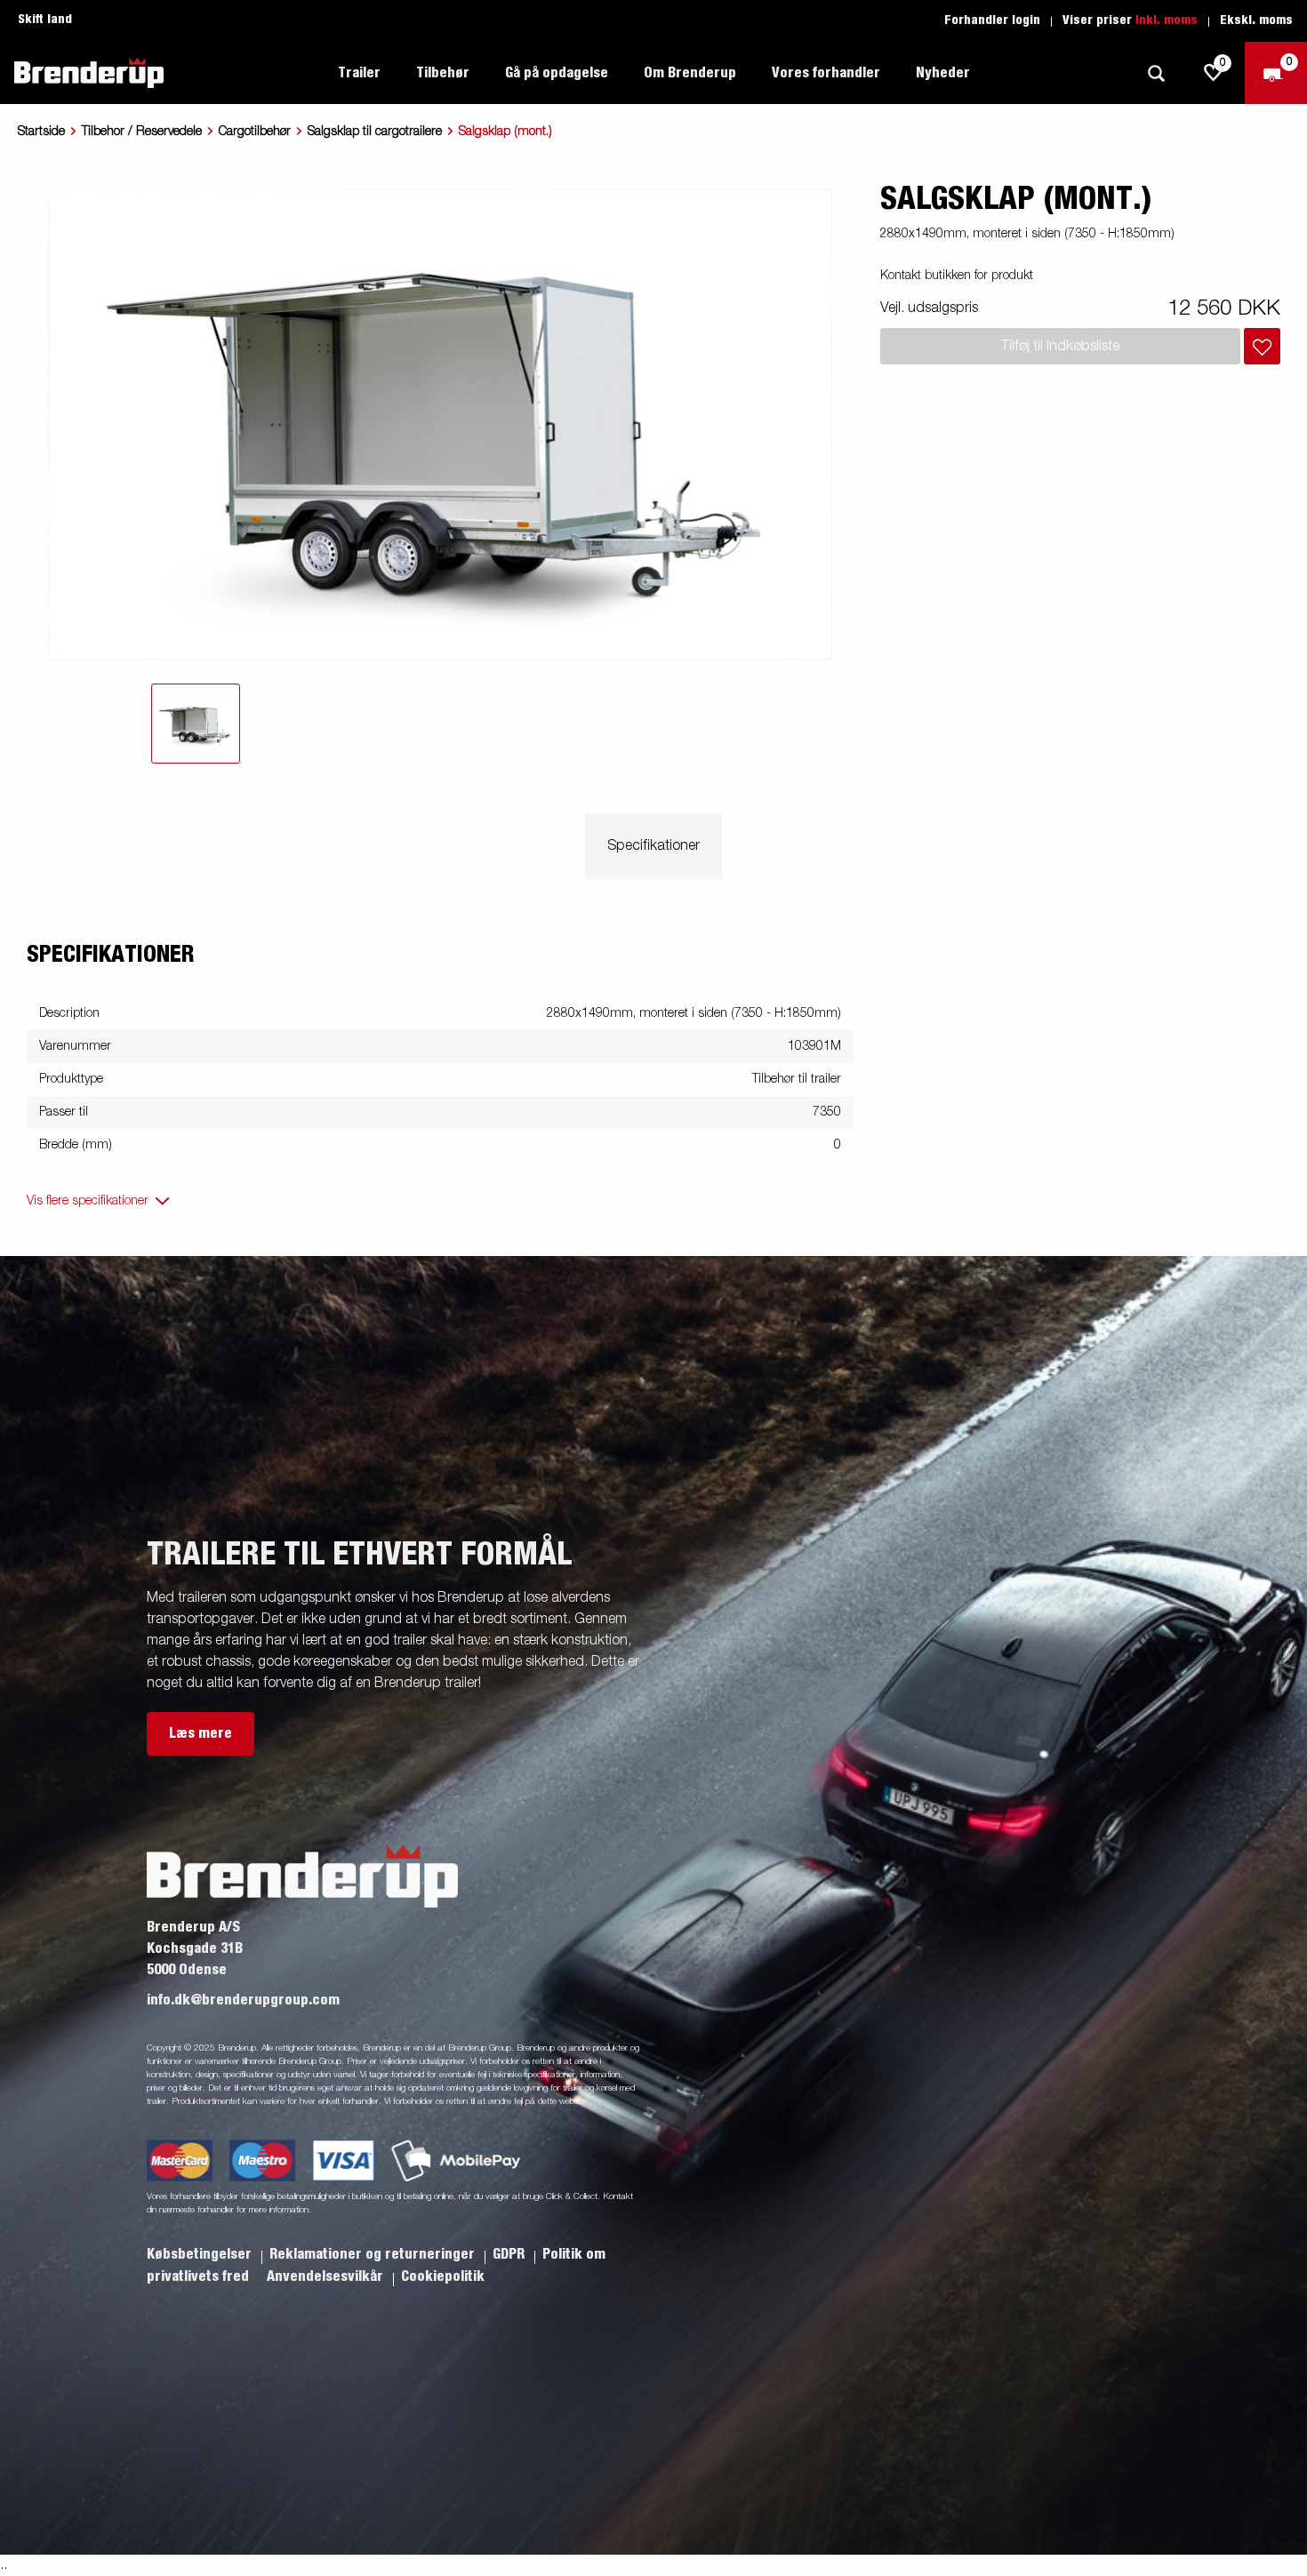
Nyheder (943, 73)
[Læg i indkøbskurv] (1262, 346)
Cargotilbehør (255, 132)
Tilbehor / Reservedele (142, 132)
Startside (41, 132)
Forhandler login (992, 20)
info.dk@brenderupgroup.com (243, 2000)
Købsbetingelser (201, 2254)
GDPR (510, 2254)
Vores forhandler (826, 73)
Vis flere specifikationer (88, 1201)
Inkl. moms (1167, 20)
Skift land (45, 20)
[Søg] (1156, 73)
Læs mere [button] (200, 1733)
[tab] (196, 724)
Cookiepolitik (443, 2276)
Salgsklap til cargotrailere (375, 132)
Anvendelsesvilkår (327, 2276)
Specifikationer (653, 846)
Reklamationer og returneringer (374, 2254)
